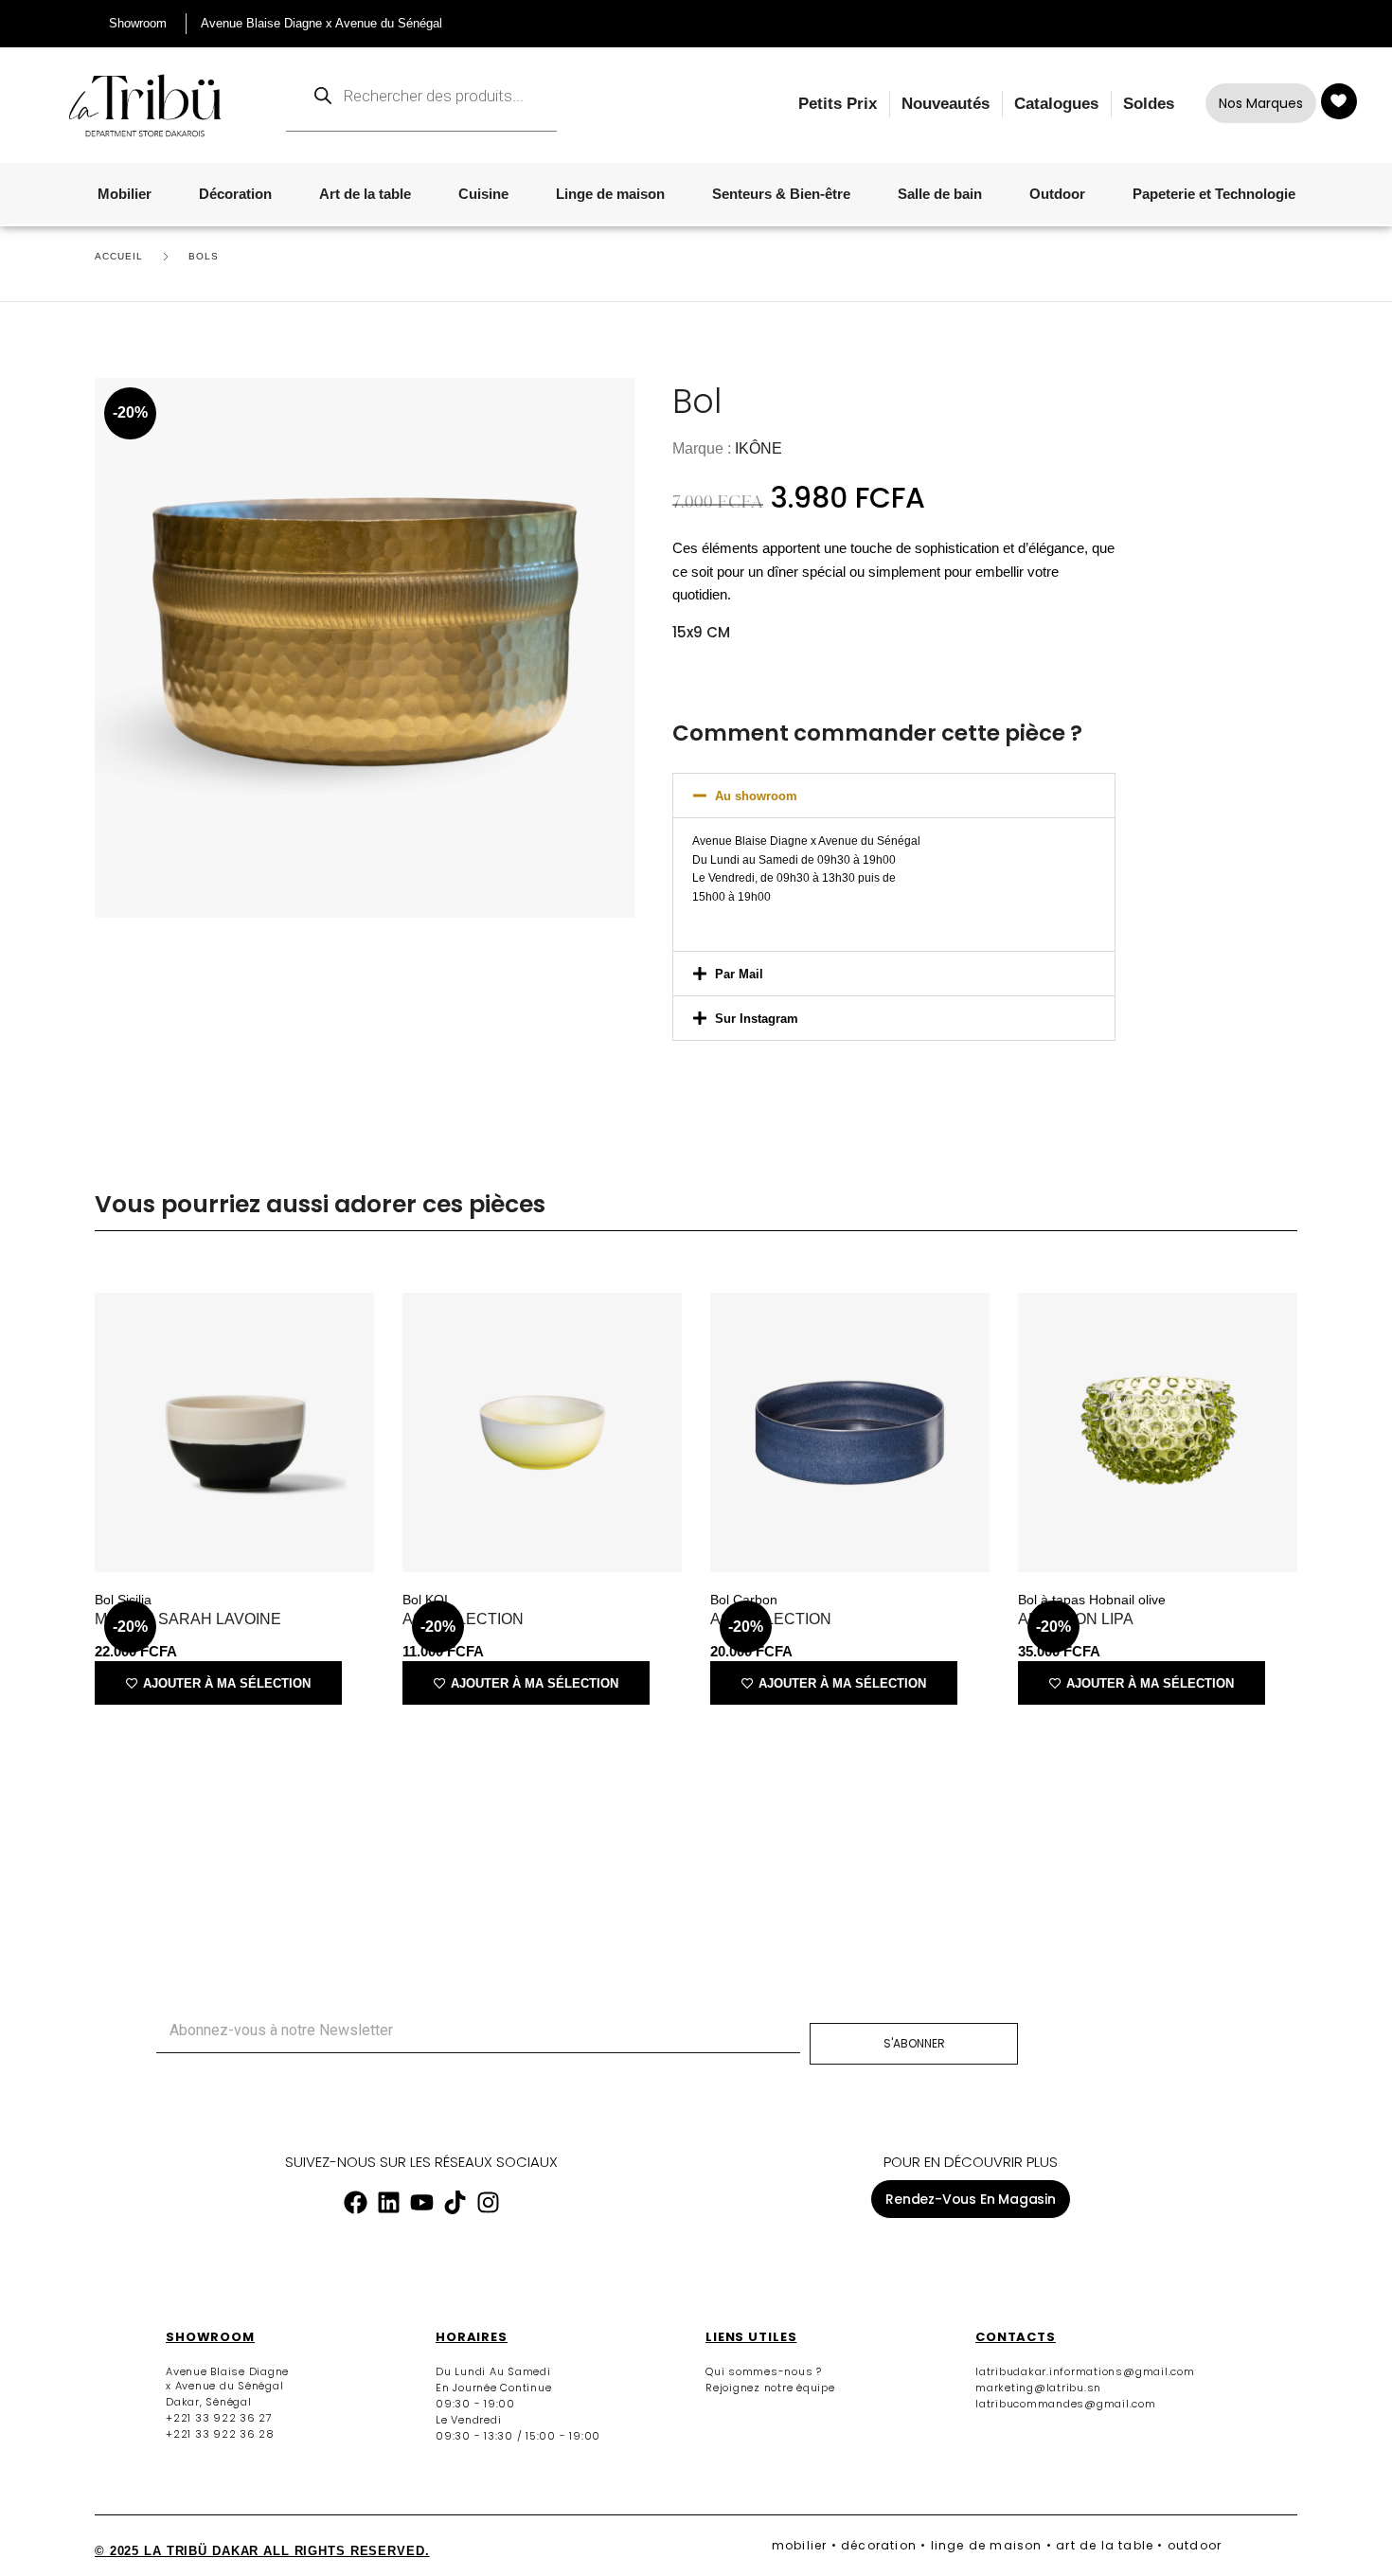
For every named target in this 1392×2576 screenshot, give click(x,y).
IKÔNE (758, 448)
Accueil (119, 256)
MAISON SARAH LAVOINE (188, 1619)
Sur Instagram (757, 1019)
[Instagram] (488, 2202)
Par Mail (739, 974)
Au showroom (756, 796)
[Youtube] (421, 2202)
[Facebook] (355, 2202)
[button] (894, 796)
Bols (204, 256)
